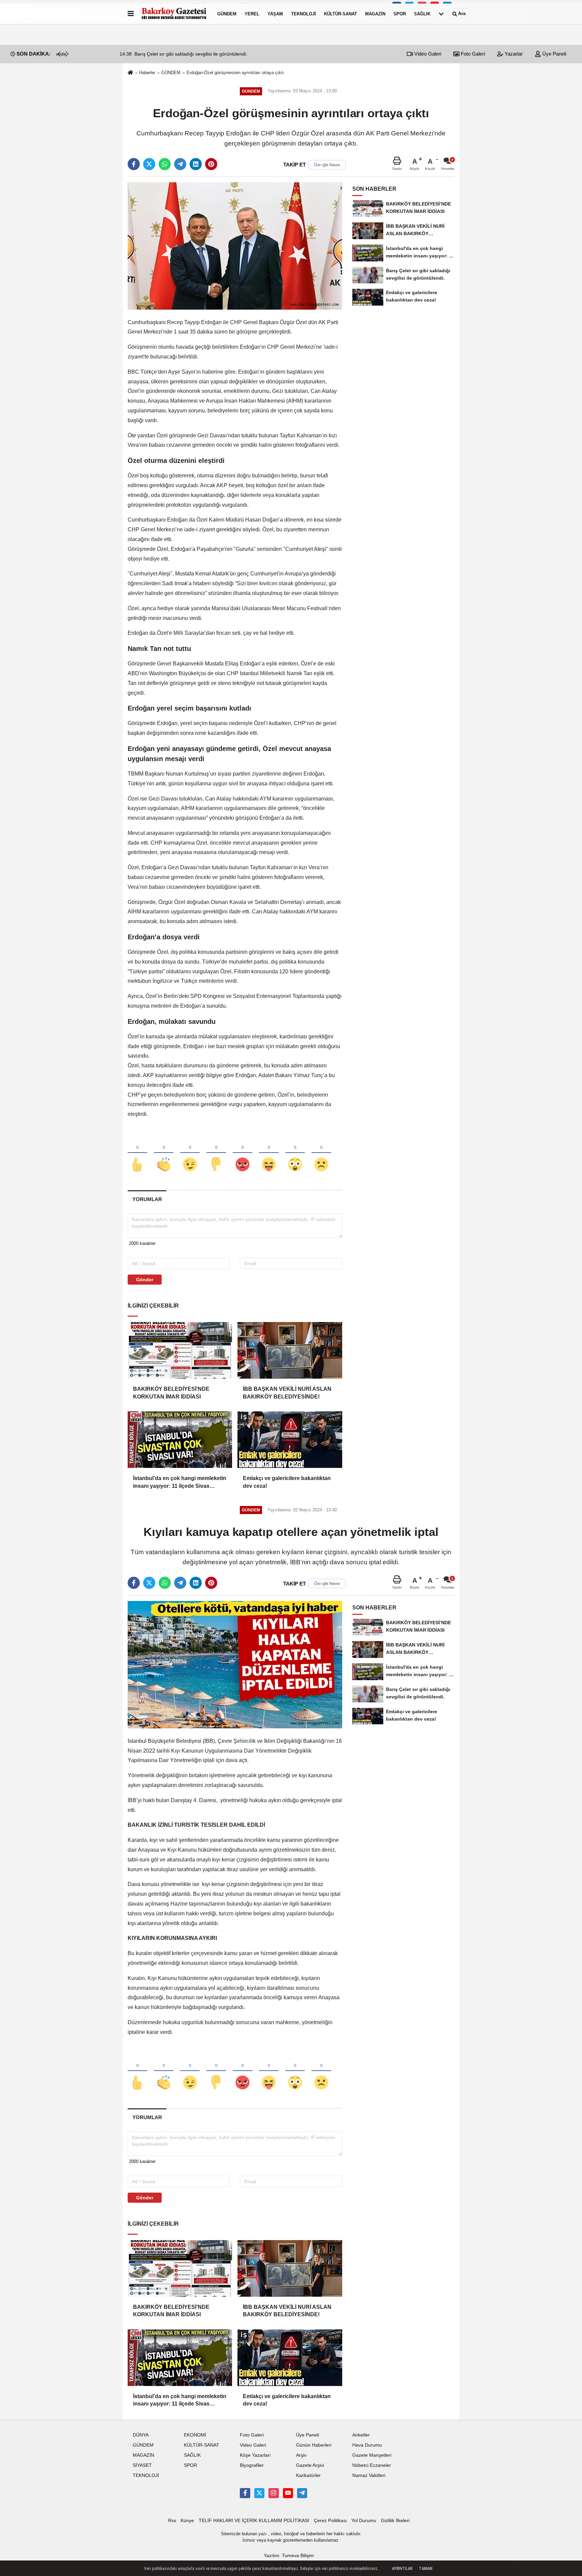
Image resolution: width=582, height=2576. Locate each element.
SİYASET (142, 2465)
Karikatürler (308, 2475)
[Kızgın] (243, 1153)
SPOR (400, 14)
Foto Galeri (472, 54)
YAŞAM (275, 14)
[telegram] (180, 164)
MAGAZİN (375, 14)
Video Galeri (427, 54)
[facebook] (134, 164)
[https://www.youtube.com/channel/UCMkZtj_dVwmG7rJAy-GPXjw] (288, 2493)
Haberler (147, 73)
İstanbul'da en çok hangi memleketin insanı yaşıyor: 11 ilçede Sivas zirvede (180, 1483)
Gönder (145, 1280)
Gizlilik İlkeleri (395, 2521)
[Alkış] (164, 1153)
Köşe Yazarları (255, 2455)
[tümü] (441, 14)
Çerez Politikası (330, 2521)
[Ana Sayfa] (130, 73)
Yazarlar (513, 54)
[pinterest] (211, 164)
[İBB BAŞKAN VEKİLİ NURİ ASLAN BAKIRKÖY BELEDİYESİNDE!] (290, 1350)
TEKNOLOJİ (303, 14)
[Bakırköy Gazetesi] (174, 14)
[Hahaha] (269, 1153)
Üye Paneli (554, 54)
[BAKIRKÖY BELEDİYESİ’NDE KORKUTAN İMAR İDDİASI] (180, 1350)
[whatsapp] (165, 164)
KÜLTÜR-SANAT (341, 14)
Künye (187, 2521)
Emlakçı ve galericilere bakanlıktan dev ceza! (287, 1482)
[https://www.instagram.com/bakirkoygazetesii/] (273, 2493)
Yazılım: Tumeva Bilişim (289, 2556)
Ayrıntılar (402, 2569)
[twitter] (149, 164)
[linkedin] (196, 164)
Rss (172, 2521)
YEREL (252, 14)
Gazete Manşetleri (372, 2455)
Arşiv (301, 2455)
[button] (67, 54)
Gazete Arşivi (310, 2465)
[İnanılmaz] (295, 1153)
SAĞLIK (422, 14)
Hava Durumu (367, 2445)
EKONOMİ (195, 2435)
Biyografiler (252, 2465)
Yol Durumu (364, 2521)
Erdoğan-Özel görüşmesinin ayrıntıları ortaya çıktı (235, 73)
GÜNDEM (227, 14)
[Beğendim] (137, 1153)
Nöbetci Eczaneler (372, 2465)
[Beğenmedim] (216, 1153)
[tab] (147, 1199)
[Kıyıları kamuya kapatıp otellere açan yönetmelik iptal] (235, 1664)
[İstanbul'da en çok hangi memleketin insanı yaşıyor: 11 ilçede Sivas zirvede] (180, 1440)
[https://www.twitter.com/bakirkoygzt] (259, 2493)
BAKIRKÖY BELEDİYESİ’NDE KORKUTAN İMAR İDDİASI (171, 1393)
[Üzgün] (321, 1153)
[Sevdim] (190, 1153)
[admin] (302, 2493)
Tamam (426, 2569)
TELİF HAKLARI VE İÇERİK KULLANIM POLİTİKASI (254, 2521)
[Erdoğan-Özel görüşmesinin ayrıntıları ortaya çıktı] (235, 246)
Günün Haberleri (314, 2445)
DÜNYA (141, 2435)
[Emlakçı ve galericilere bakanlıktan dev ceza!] (290, 1440)
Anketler (361, 2435)
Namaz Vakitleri (369, 2475)
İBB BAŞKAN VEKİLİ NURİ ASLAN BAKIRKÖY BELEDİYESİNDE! (287, 1393)
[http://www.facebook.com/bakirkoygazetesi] (245, 2493)
